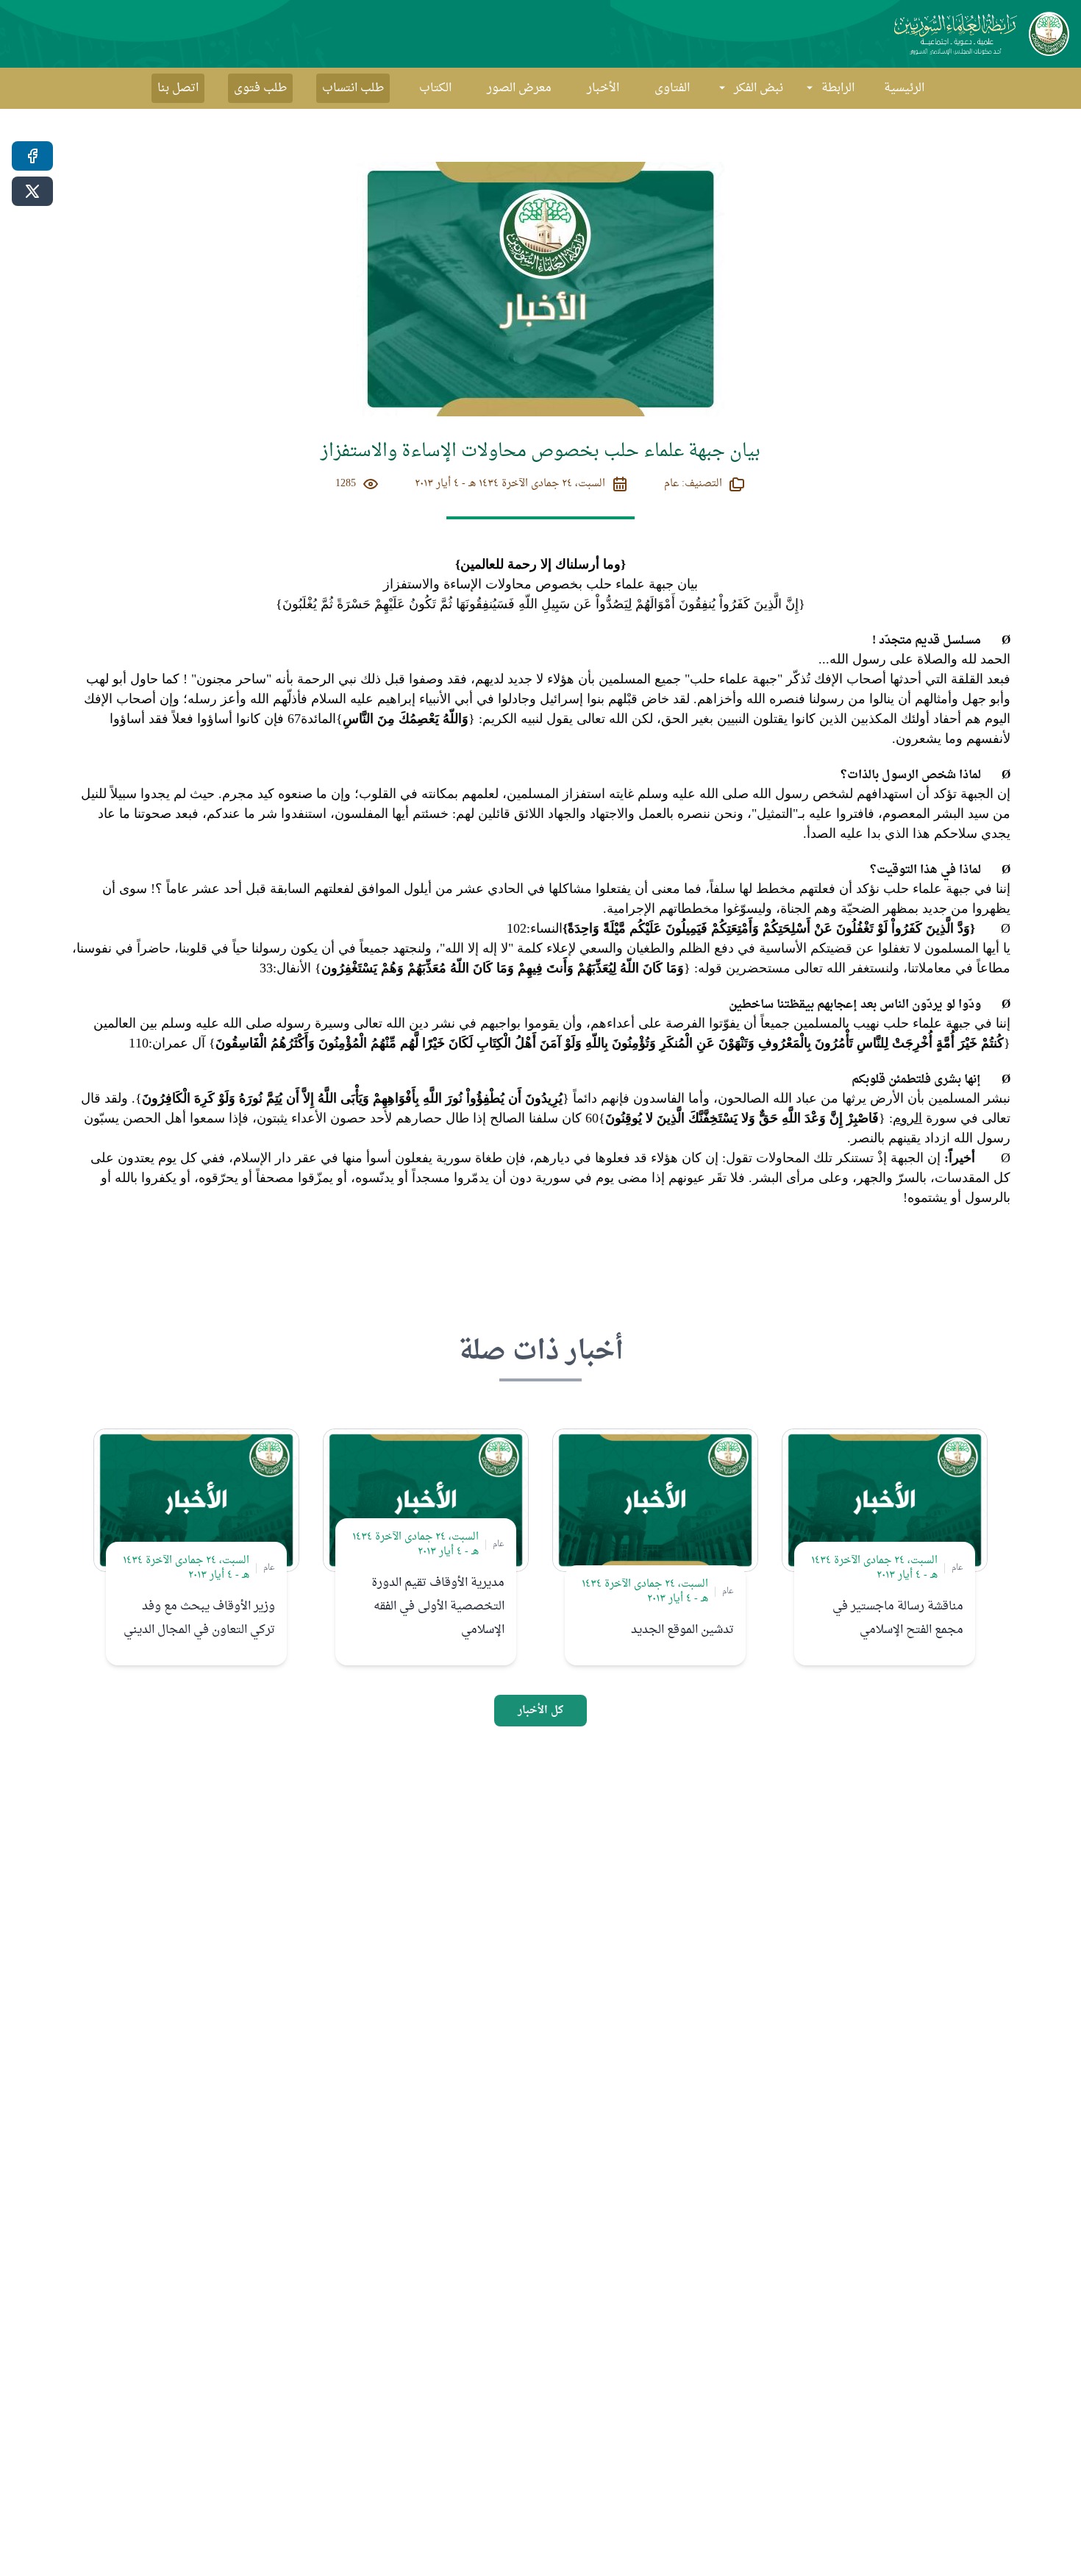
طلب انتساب (353, 88)
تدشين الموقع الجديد (682, 1630)
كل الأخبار (540, 1711)
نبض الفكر (759, 88)
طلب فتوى (260, 88)
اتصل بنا (178, 88)
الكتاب (435, 88)
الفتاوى (672, 88)
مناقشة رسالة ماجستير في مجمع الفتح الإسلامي (898, 1618)
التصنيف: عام (693, 484)
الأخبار (603, 88)
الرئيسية (904, 88)
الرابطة (838, 88)
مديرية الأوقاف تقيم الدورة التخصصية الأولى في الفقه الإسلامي (438, 1607)
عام (957, 1568)
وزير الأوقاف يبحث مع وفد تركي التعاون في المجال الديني (199, 1618)
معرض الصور (519, 88)
